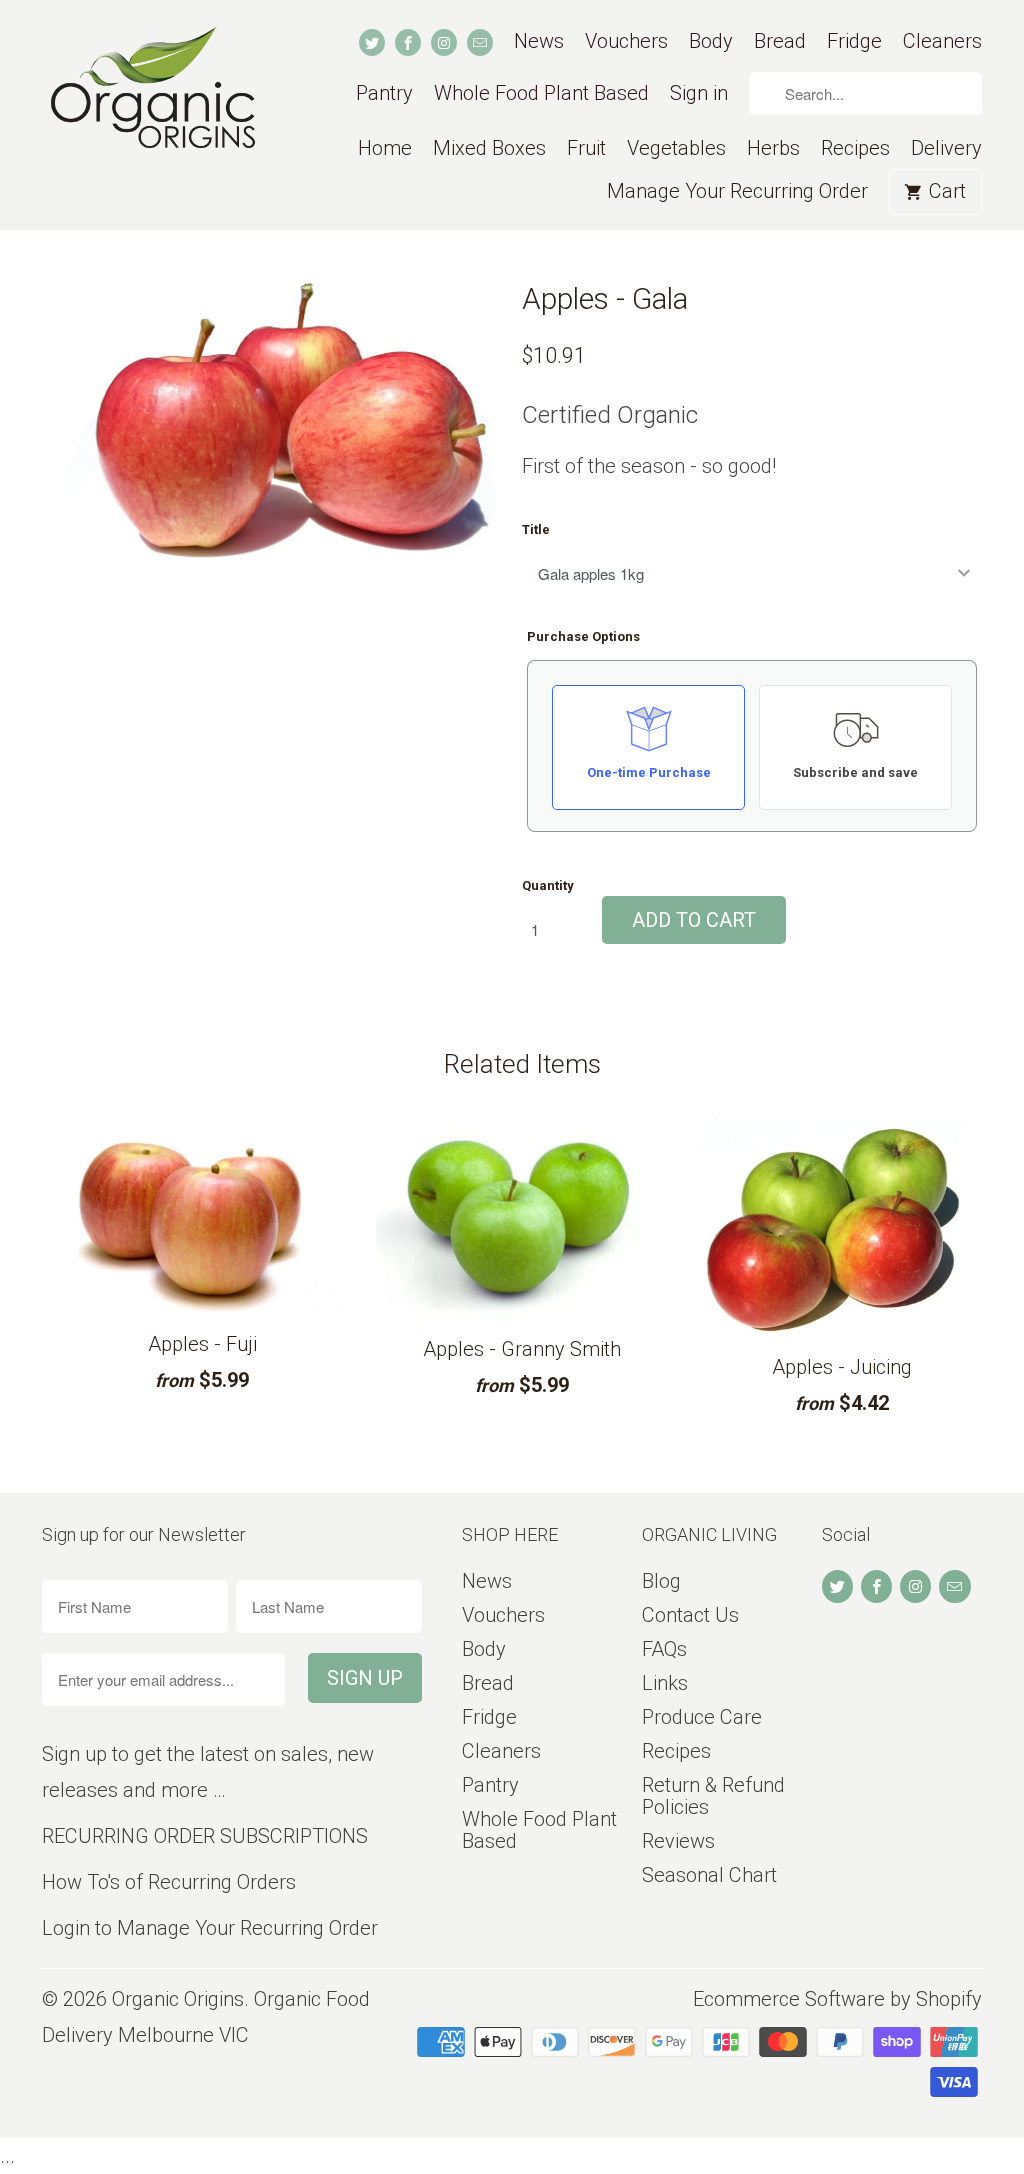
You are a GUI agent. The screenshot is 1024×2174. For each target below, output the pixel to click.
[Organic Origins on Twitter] (372, 42)
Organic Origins (178, 1999)
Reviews (678, 1841)
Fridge (854, 41)
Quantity (548, 885)
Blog (661, 1581)
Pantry (384, 93)
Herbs (773, 148)
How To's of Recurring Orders (169, 1882)
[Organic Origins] (152, 102)
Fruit (586, 148)
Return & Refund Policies (713, 1796)
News (539, 41)
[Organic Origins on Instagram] (444, 42)
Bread (780, 41)
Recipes (855, 148)
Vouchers (626, 41)
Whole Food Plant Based (541, 93)
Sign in (699, 93)
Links (665, 1683)
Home (385, 148)
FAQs (664, 1649)
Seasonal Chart (709, 1875)
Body (711, 41)
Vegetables (676, 148)
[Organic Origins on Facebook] (408, 42)
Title (536, 529)
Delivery (946, 148)
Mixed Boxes (489, 148)
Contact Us (690, 1615)
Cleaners (942, 41)
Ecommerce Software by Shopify (837, 1999)
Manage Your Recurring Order (737, 191)
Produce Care (702, 1717)
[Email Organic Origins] (480, 42)
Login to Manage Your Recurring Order (210, 1928)
